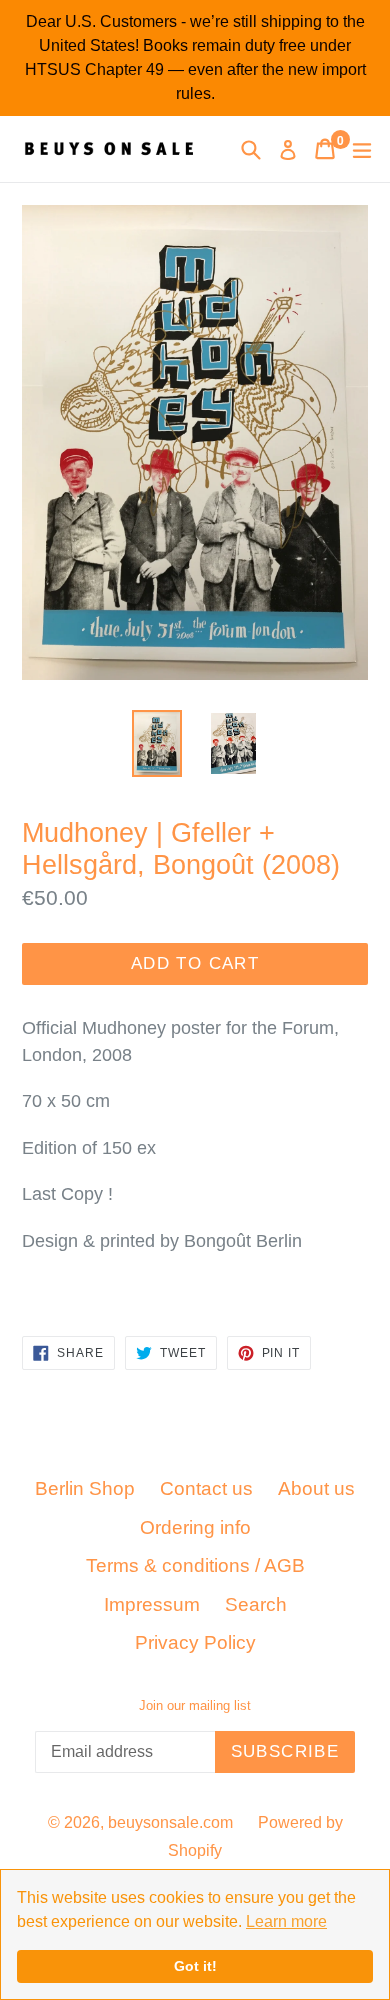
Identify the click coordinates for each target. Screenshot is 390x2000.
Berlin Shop (85, 1488)
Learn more (286, 1921)
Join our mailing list (195, 1705)
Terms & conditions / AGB (195, 1565)
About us (316, 1488)
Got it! (195, 1966)
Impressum (152, 1604)
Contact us (206, 1488)
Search (256, 1604)
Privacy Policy (195, 1642)
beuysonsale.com (170, 1822)
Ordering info (195, 1527)
